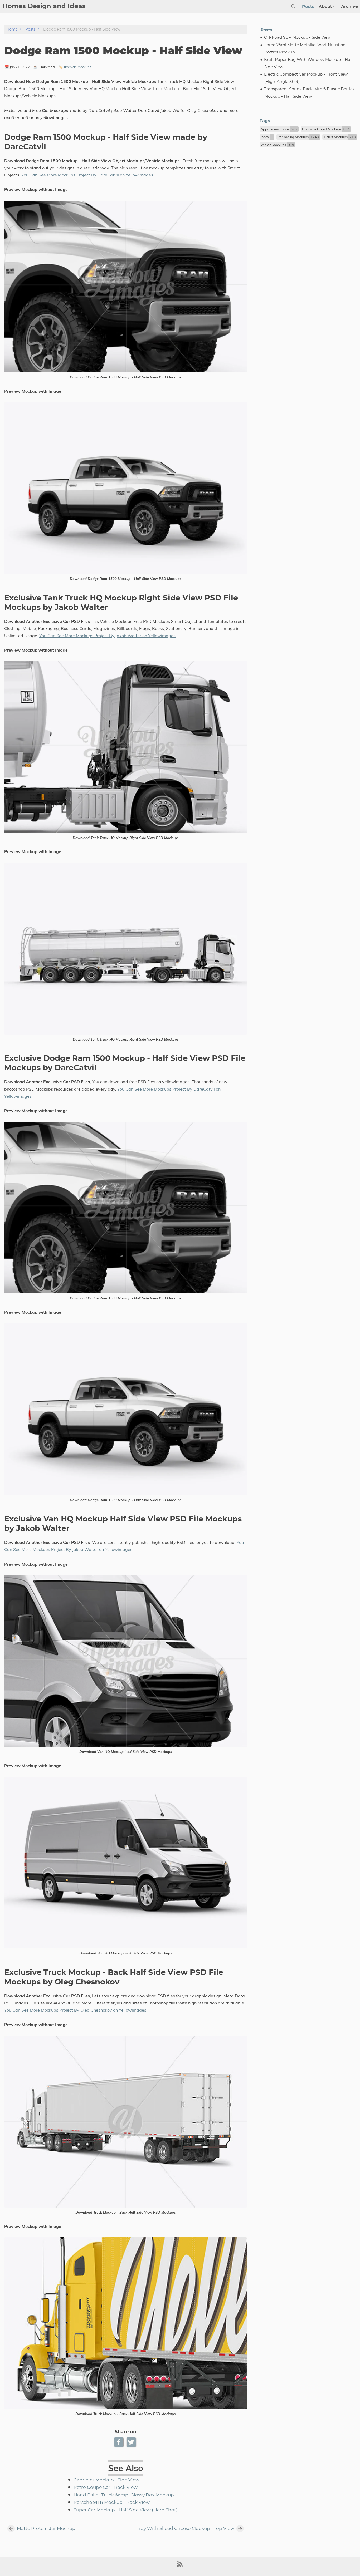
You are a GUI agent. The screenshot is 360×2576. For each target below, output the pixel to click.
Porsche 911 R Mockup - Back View (112, 2503)
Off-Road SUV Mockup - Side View (297, 38)
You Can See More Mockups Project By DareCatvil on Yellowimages (87, 175)
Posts (308, 7)
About (325, 7)
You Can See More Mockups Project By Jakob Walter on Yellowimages (107, 636)
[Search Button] (293, 7)
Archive (349, 7)
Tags (265, 121)
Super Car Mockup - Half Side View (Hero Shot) (126, 2510)
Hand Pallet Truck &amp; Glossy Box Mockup (124, 2495)
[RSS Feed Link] (180, 2566)
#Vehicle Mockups (77, 67)
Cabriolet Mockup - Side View (106, 2480)
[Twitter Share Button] (132, 2442)
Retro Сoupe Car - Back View (106, 2488)
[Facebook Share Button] (119, 2442)
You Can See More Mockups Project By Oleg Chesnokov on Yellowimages (75, 2010)
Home (12, 29)
